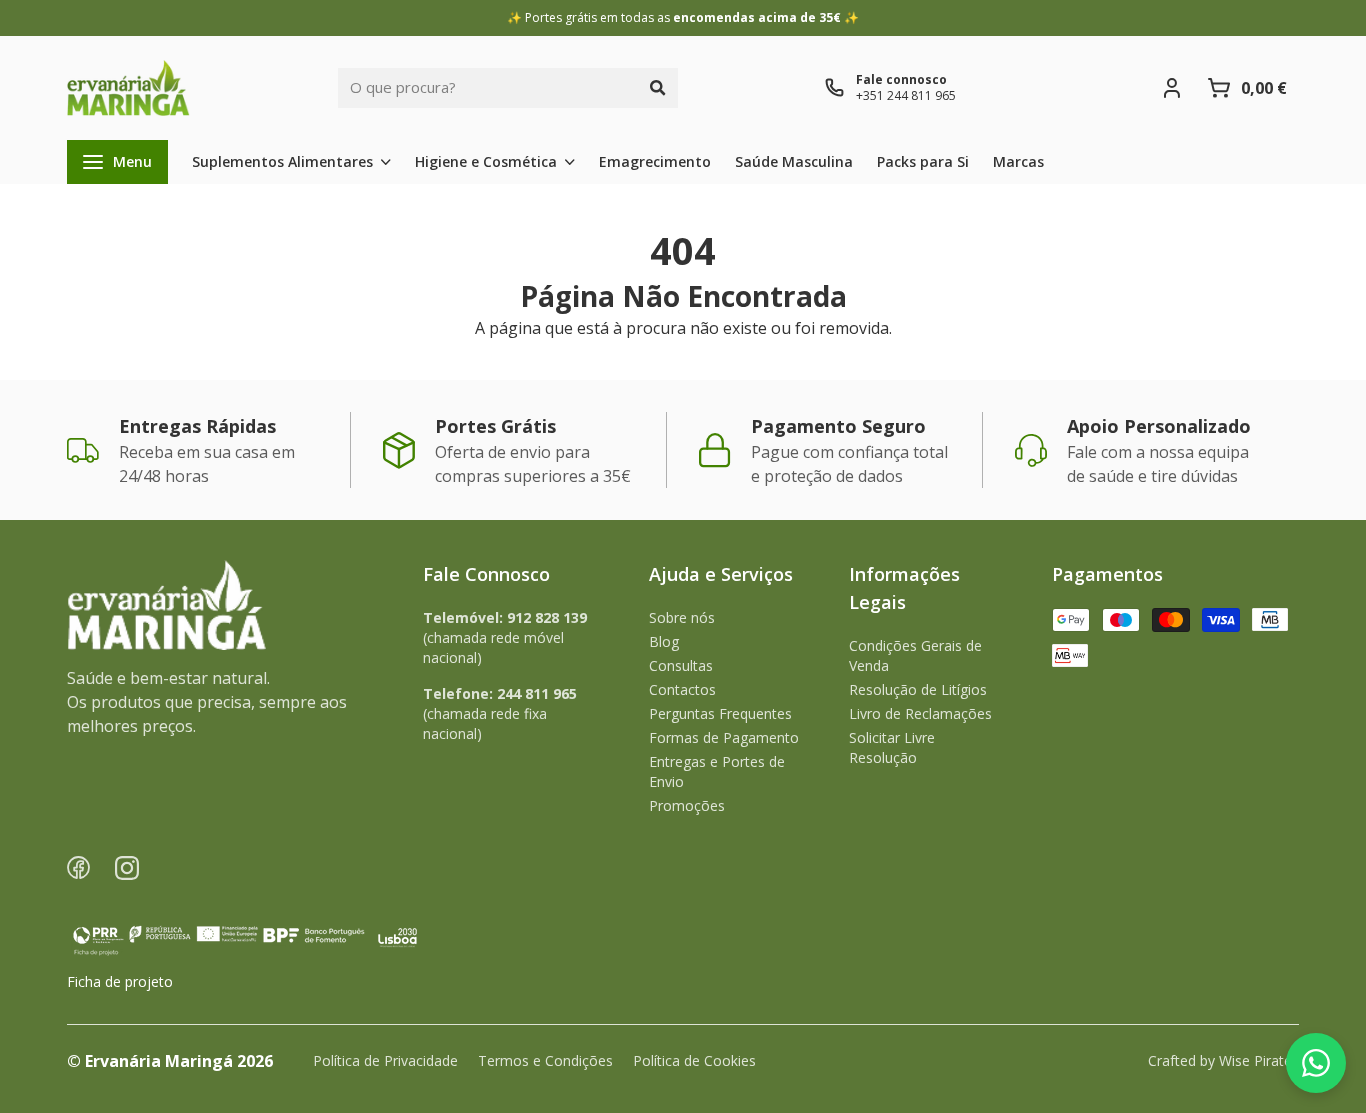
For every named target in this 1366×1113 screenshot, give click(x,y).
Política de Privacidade (385, 1060)
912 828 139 (547, 617)
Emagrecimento (655, 161)
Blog (664, 641)
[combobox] (488, 88)
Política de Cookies (694, 1060)
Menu (132, 161)
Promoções (687, 805)
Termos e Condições (545, 1060)
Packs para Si (923, 161)
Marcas (1018, 161)
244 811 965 (537, 693)
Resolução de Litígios (918, 689)
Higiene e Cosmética (486, 161)
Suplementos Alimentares (282, 161)
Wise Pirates (1259, 1060)
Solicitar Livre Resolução (892, 747)
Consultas (681, 665)
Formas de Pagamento (724, 737)
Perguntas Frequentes (720, 713)
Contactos (682, 689)
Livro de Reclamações (920, 713)
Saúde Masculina (794, 161)
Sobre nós (682, 617)
